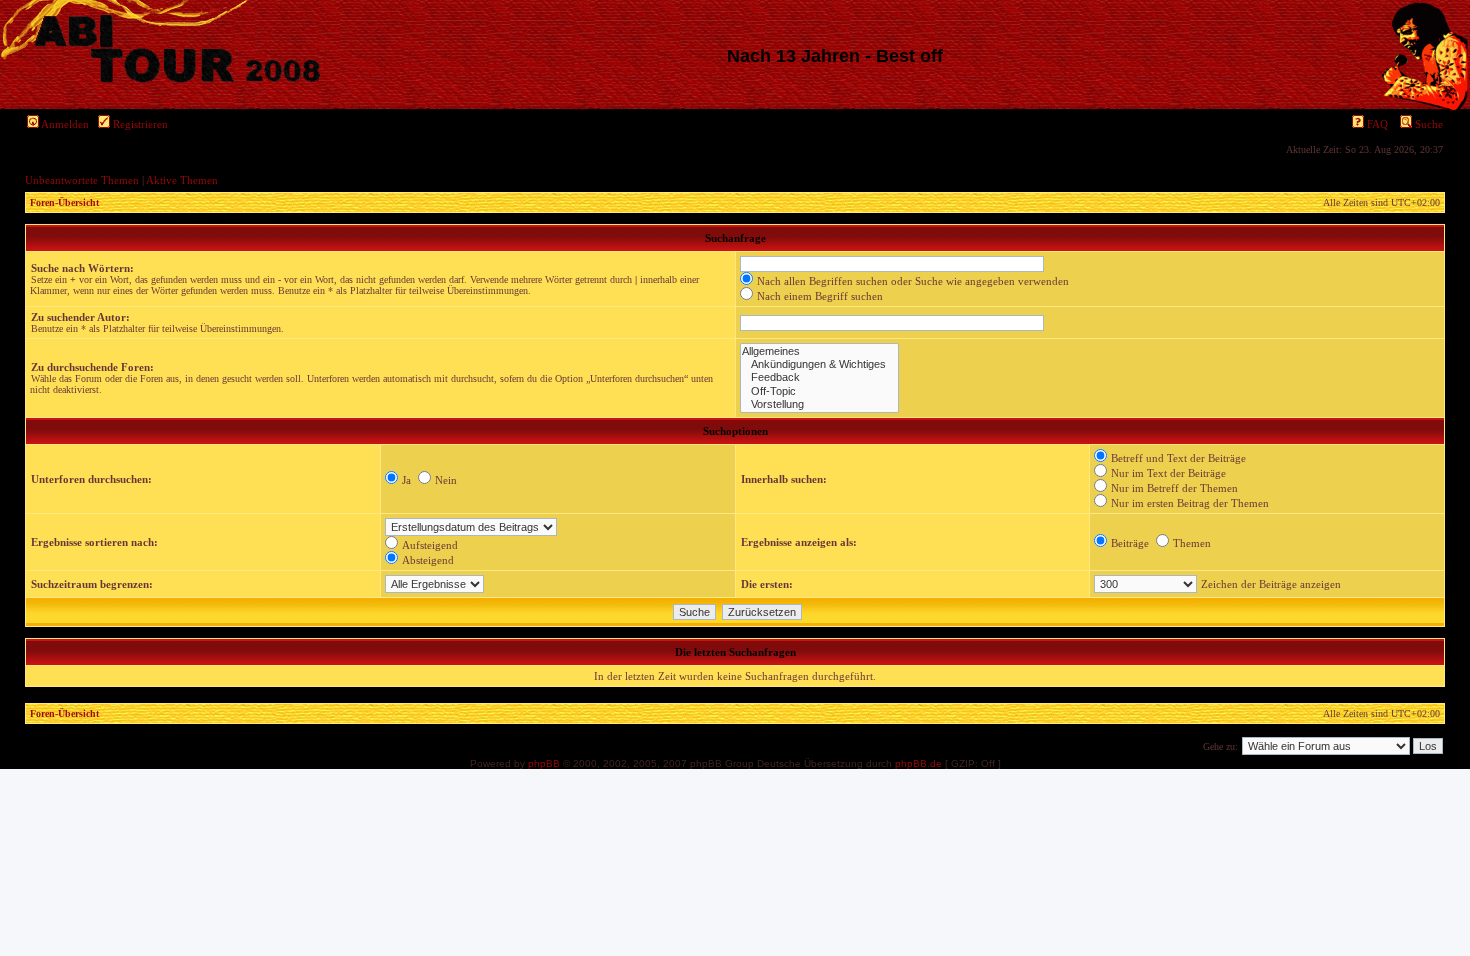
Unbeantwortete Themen (82, 180)
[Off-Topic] (819, 391)
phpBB (544, 763)
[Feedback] (819, 377)
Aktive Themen (182, 180)
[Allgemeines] (819, 351)
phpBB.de (918, 763)
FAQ (1376, 124)
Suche (1427, 124)
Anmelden (64, 124)
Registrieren (139, 124)
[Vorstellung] (819, 404)
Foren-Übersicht (64, 202)
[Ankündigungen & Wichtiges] (819, 364)
